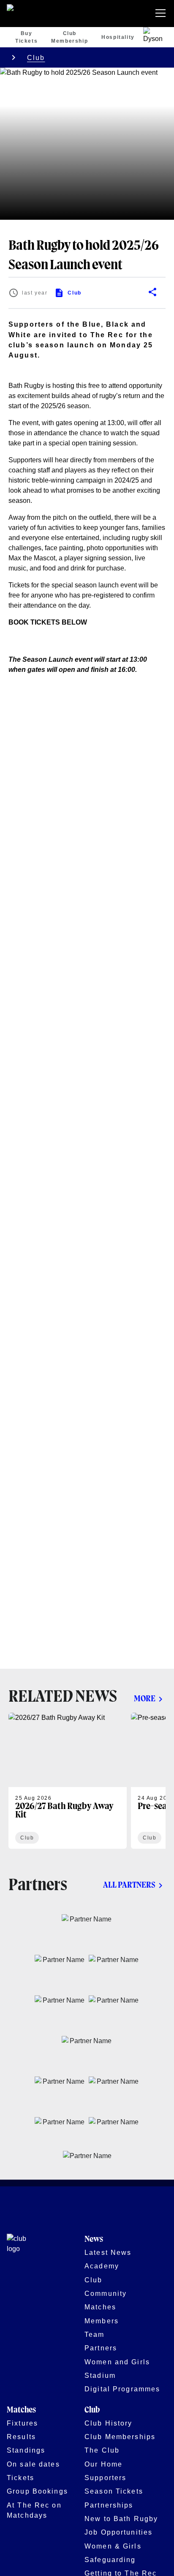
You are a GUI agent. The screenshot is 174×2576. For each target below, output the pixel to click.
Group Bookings (37, 2491)
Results (21, 2437)
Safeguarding (110, 2560)
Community (106, 2293)
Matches (100, 2307)
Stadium (100, 2375)
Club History (109, 2423)
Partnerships (109, 2505)
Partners (101, 2348)
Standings (26, 2450)
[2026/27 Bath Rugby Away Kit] (68, 1781)
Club (36, 57)
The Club (102, 2450)
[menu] (162, 14)
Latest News (108, 2252)
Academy (102, 2266)
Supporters (105, 2478)
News (94, 2239)
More (145, 1699)
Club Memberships (120, 2437)
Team (95, 2334)
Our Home (103, 2464)
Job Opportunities (118, 2532)
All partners (129, 1885)
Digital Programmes (122, 2389)
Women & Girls (113, 2546)
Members (102, 2321)
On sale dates (33, 2464)
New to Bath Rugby (121, 2519)
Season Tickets (114, 2491)
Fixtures (22, 2423)
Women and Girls (117, 2362)
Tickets (20, 2478)
